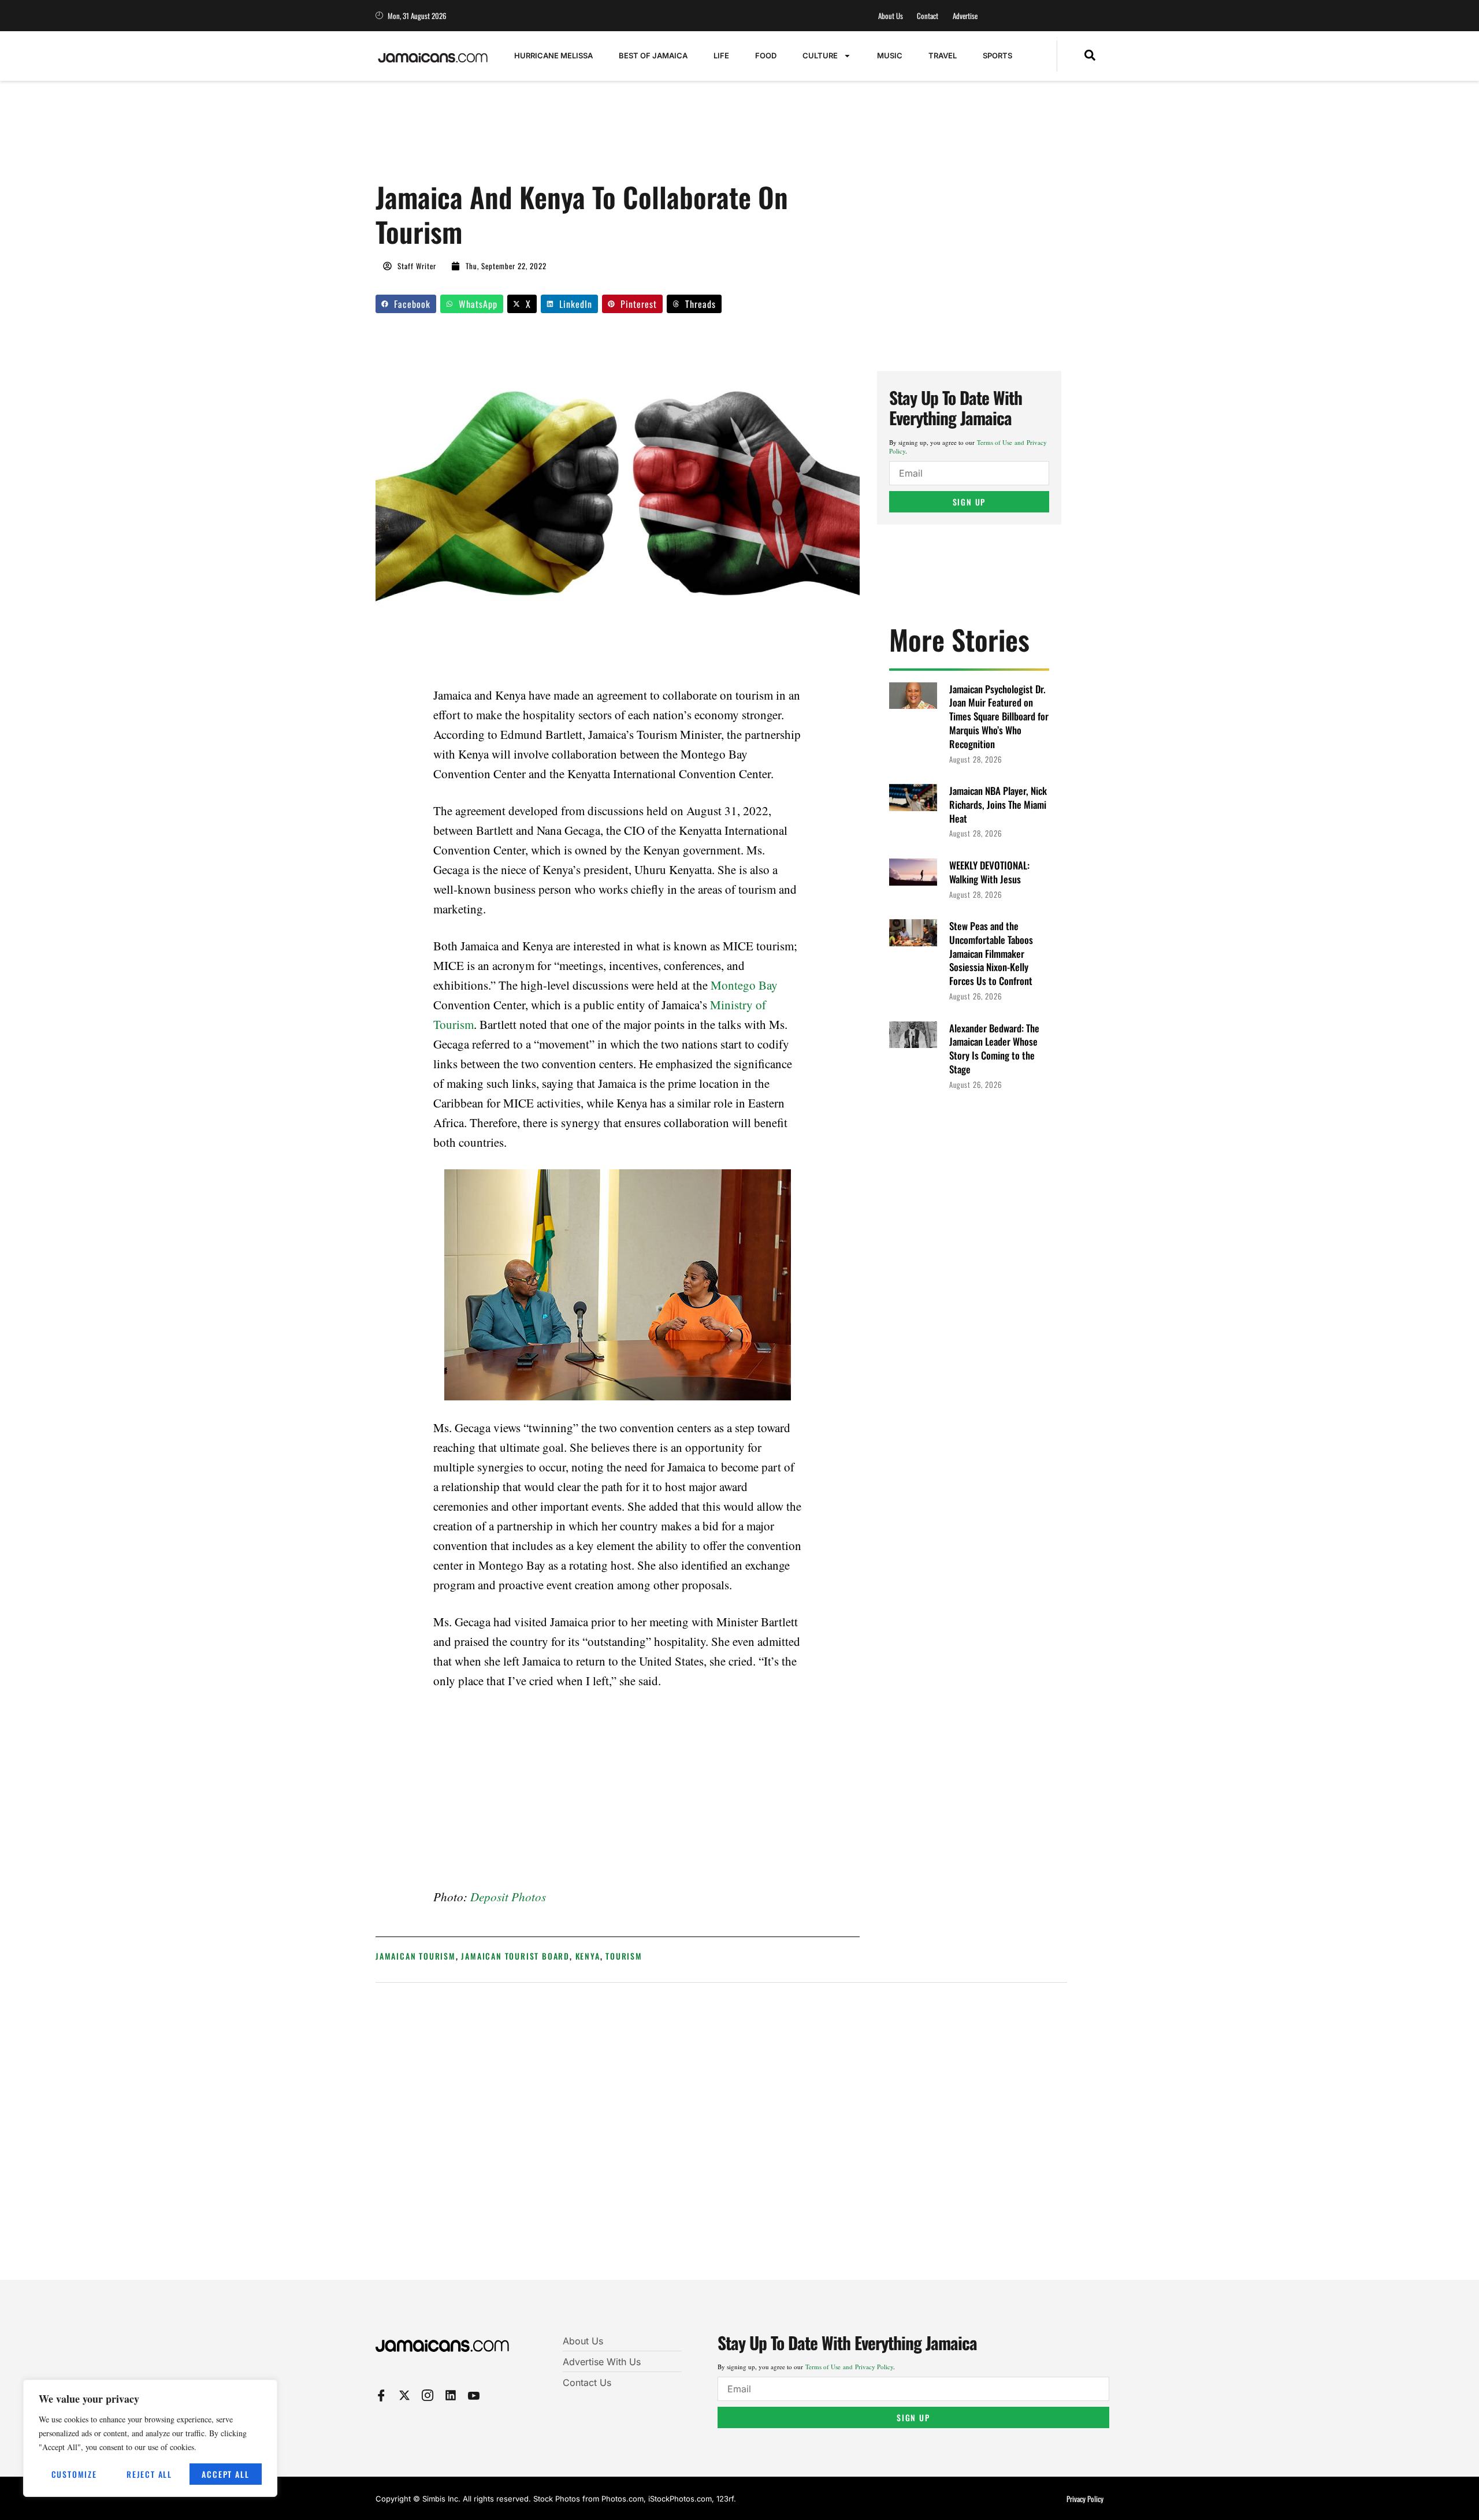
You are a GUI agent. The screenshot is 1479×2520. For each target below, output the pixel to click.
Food (766, 55)
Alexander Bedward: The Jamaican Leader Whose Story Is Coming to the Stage (994, 1049)
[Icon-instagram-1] (428, 2395)
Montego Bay (744, 985)
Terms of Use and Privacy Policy (849, 2367)
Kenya (588, 1956)
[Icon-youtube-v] (474, 2395)
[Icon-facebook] (381, 2395)
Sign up (969, 502)
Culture (820, 55)
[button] (1090, 56)
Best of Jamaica (653, 55)
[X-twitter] (404, 2395)
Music (890, 55)
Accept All (225, 2474)
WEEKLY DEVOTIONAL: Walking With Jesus (989, 872)
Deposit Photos (508, 1897)
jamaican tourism (416, 1956)
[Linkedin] (451, 2395)
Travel (943, 55)
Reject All (149, 2474)
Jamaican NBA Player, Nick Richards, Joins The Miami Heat (998, 804)
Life (721, 55)
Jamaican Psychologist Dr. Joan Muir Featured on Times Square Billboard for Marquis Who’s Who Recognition (999, 716)
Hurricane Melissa (553, 55)
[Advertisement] (586, 137)
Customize (74, 2474)
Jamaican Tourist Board (515, 1956)
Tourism (624, 1956)
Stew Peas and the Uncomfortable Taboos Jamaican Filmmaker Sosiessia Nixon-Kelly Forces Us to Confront (991, 953)
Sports (997, 55)
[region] (150, 2438)
